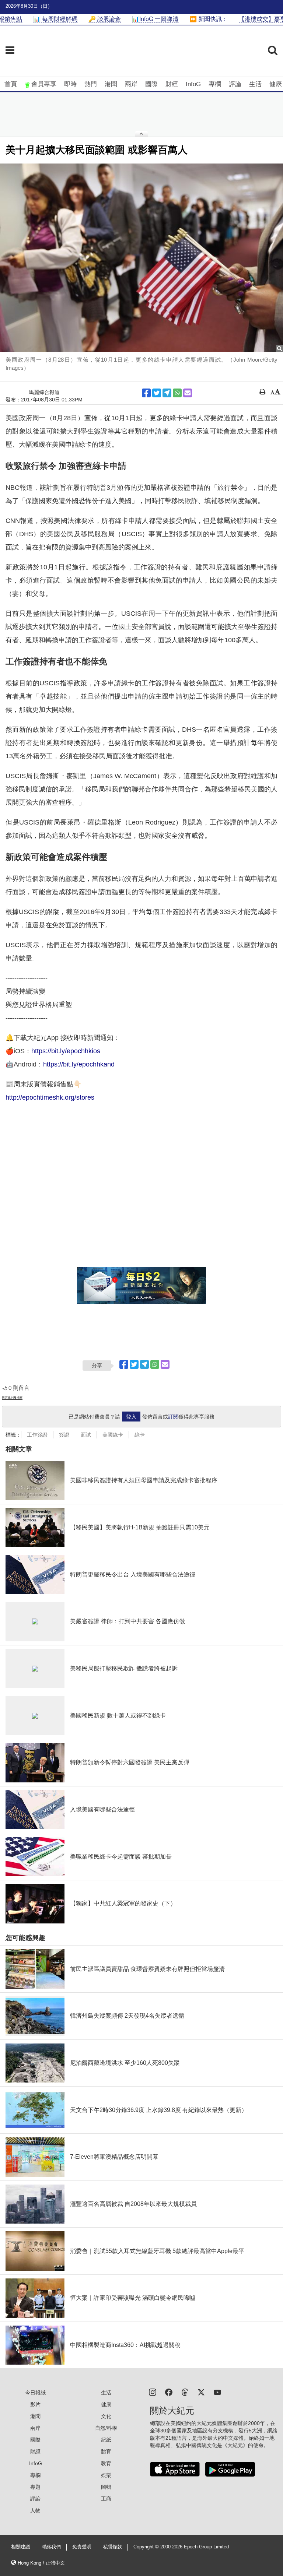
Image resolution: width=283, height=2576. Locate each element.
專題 (35, 2487)
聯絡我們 (51, 2547)
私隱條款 (112, 2547)
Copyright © (147, 2547)
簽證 (64, 1435)
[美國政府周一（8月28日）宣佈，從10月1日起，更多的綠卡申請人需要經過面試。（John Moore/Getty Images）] (141, 258)
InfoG (193, 84)
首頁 (11, 84)
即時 (70, 84)
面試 (86, 1435)
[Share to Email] (188, 393)
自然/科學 (106, 2428)
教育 (106, 2463)
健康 (276, 84)
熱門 (91, 84)
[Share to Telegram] (167, 393)
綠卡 (140, 1435)
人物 (35, 2510)
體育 (106, 2452)
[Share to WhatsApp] (177, 393)
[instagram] (153, 2392)
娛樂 (106, 2475)
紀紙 (106, 2440)
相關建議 (21, 2547)
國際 (151, 84)
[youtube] (217, 2392)
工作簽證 (37, 1435)
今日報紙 (35, 2393)
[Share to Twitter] (157, 393)
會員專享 (44, 84)
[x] (201, 2392)
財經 (172, 84)
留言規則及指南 (12, 1398)
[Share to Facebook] (146, 393)
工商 (106, 2499)
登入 (131, 1417)
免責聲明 (82, 2547)
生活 (255, 84)
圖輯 (106, 2487)
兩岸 (131, 84)
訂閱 (173, 1417)
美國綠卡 (113, 1435)
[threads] (185, 2392)
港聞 (111, 84)
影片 (35, 2404)
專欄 (215, 84)
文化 (106, 2416)
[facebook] (169, 2392)
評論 (235, 84)
